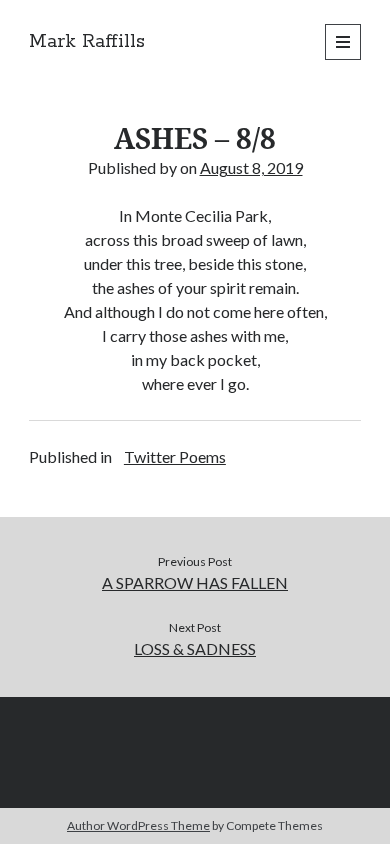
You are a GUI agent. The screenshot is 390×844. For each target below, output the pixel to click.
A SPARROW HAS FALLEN (195, 582)
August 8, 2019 (251, 167)
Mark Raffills (87, 42)
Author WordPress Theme (138, 825)
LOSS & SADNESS (195, 648)
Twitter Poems (175, 456)
